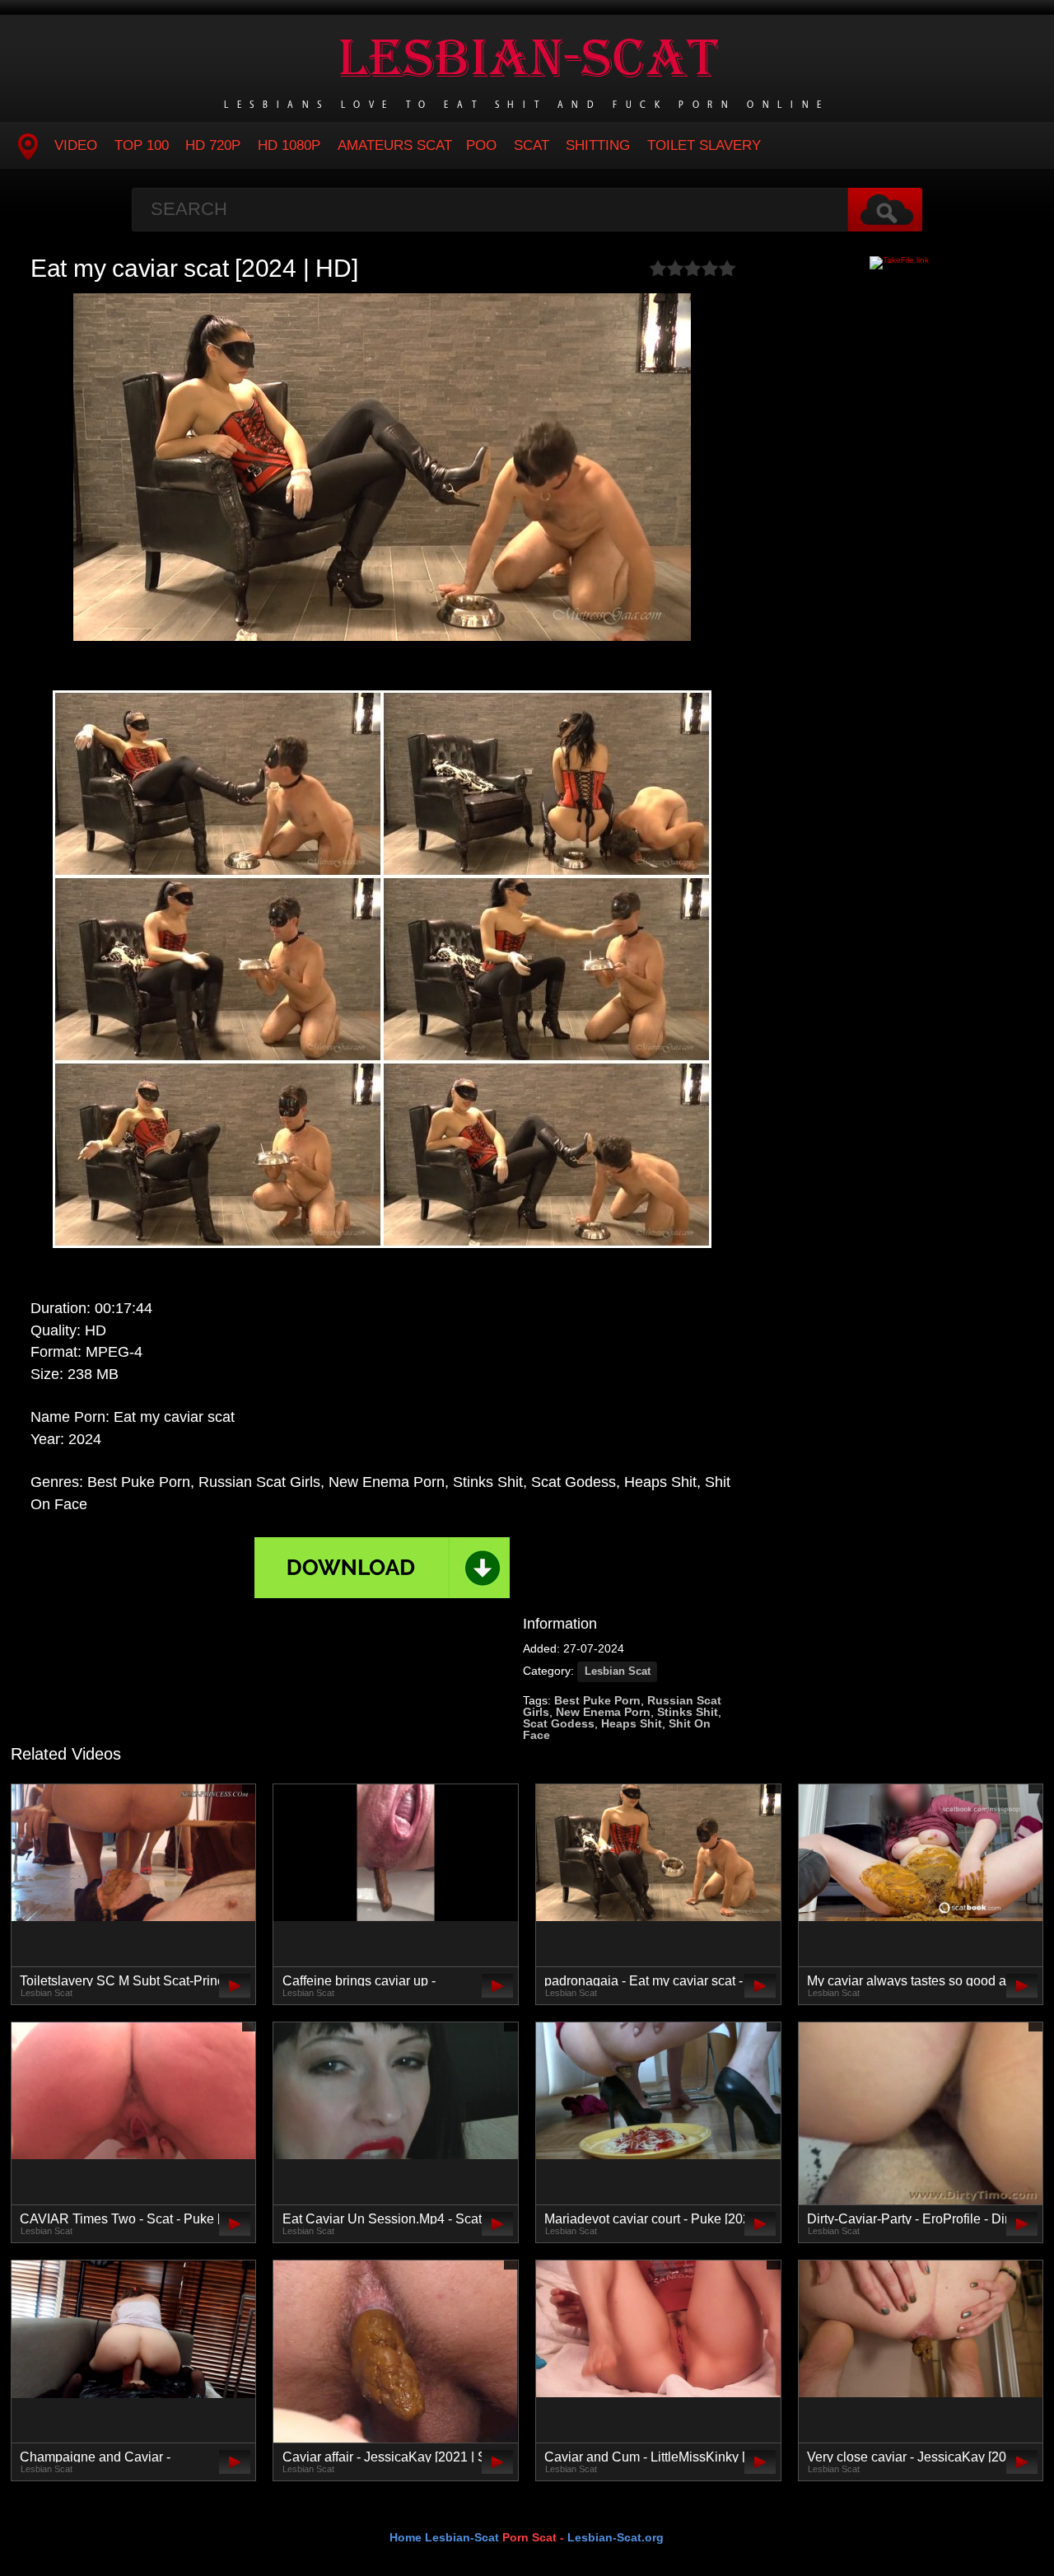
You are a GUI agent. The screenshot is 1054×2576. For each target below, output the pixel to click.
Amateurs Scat (395, 145)
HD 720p (213, 145)
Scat (532, 145)
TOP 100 (142, 145)
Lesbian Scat (618, 1671)
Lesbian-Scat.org (616, 2537)
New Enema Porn (603, 1712)
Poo (481, 145)
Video (76, 145)
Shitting (598, 145)
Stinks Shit (688, 1712)
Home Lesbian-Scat (444, 2537)
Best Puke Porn (597, 1700)
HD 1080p (289, 145)
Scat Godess (559, 1723)
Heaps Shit (632, 1723)
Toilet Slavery (704, 145)
